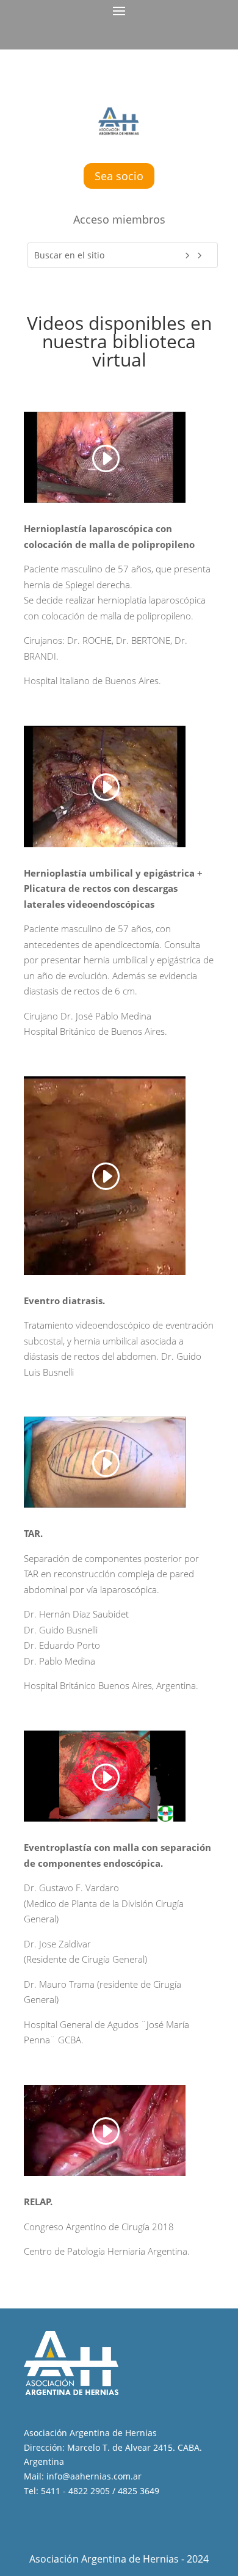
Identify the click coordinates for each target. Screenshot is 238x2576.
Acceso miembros (119, 219)
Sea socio (119, 176)
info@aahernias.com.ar (94, 2476)
